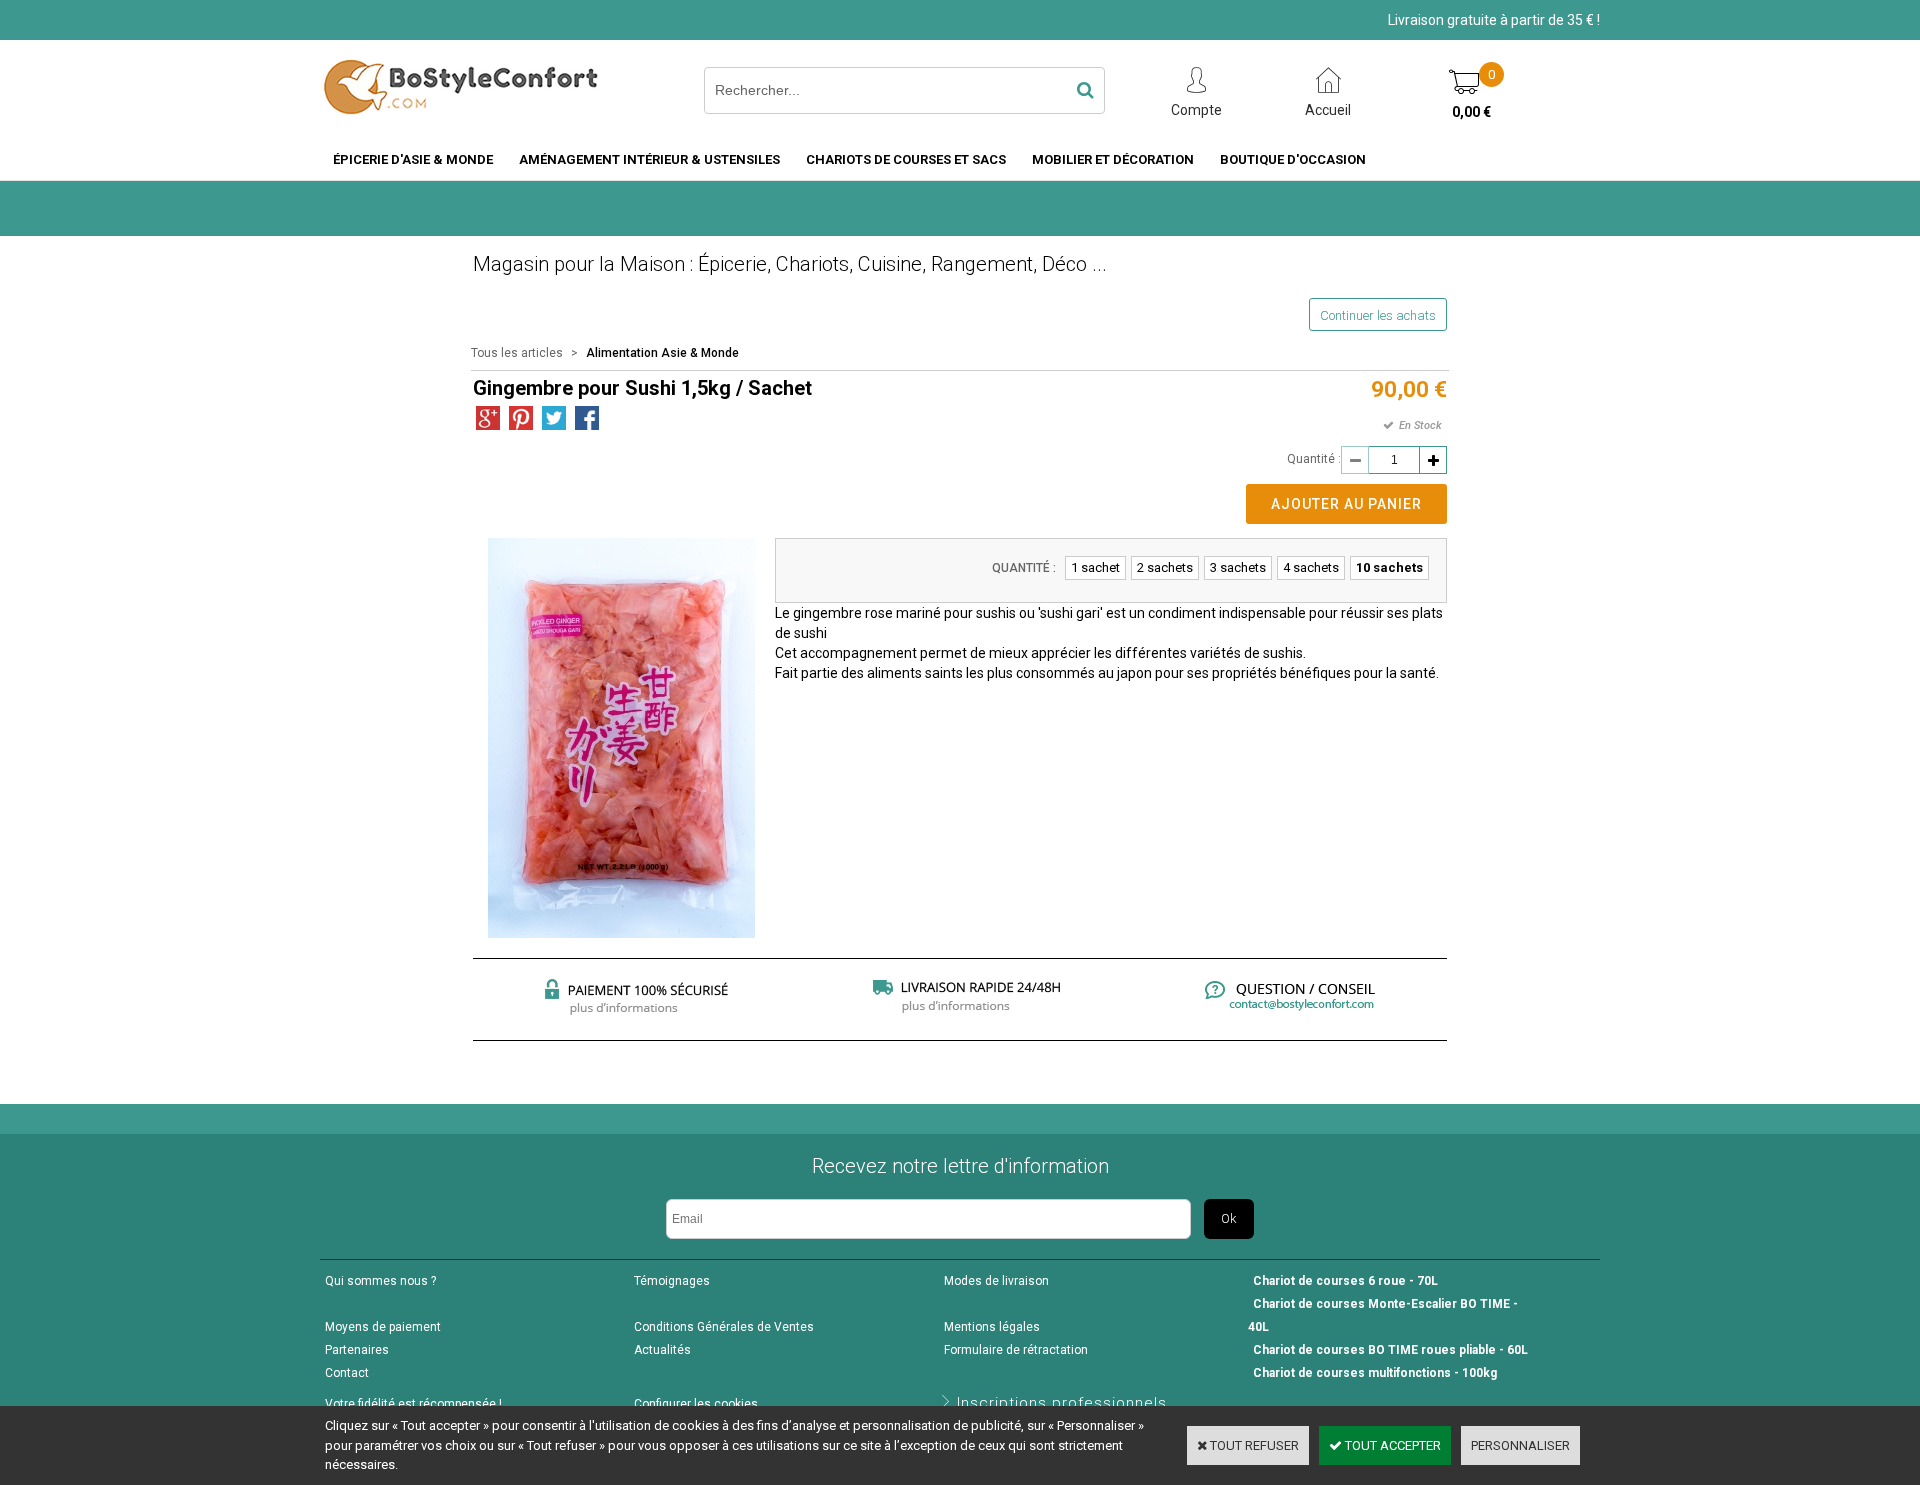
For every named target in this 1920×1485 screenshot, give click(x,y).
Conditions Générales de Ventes (724, 1327)
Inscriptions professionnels (1062, 1403)
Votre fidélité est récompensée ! (413, 1404)
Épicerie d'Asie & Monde (413, 159)
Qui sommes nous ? (380, 1281)
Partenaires (357, 1350)
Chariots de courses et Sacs (906, 159)
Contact (347, 1373)
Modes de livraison (996, 1281)
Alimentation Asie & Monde (662, 353)
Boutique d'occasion (1293, 159)
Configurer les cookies (696, 1404)
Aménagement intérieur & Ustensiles (649, 159)
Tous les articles (517, 353)
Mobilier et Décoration (1113, 159)
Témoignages (672, 1281)
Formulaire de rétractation (1016, 1350)
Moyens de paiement (383, 1327)
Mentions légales (992, 1327)
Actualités (662, 1350)
